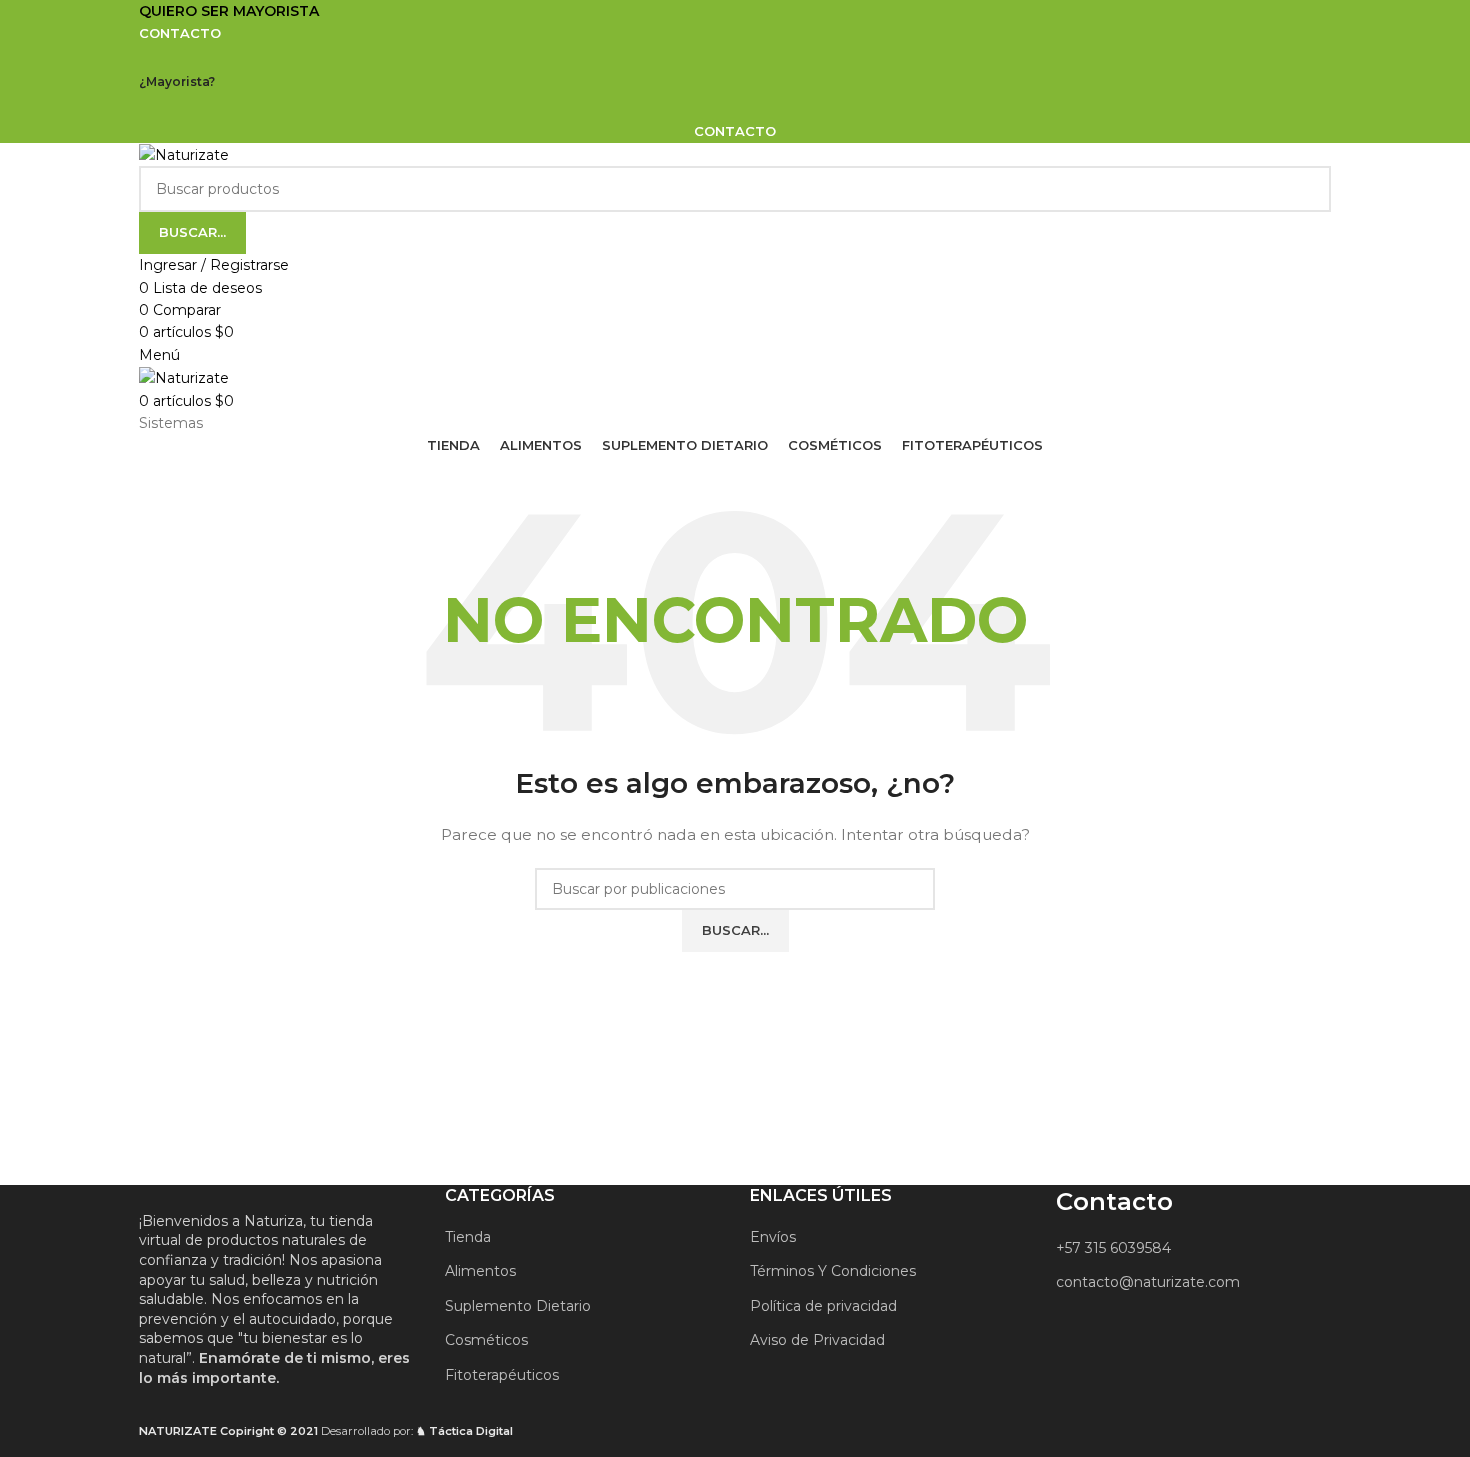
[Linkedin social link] (734, 59)
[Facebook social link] (709, 59)
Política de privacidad (823, 1306)
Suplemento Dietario (518, 1306)
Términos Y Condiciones (833, 1271)
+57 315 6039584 (1113, 1248)
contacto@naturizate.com (1148, 1282)
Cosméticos (486, 1340)
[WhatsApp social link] (760, 59)
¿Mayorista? (177, 81)
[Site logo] (184, 154)
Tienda (468, 1237)
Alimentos (480, 1271)
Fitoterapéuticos (502, 1375)
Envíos (773, 1237)
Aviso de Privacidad (817, 1340)
